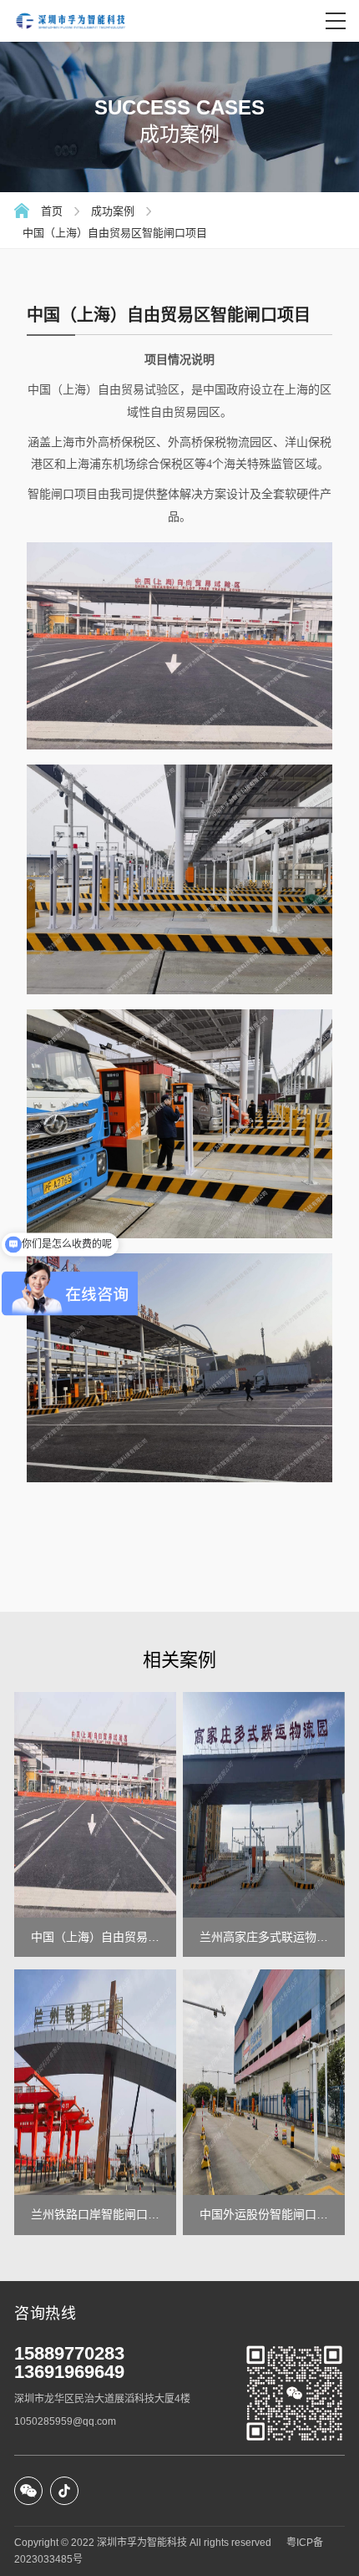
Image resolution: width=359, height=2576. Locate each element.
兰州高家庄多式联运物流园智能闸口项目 (264, 1938)
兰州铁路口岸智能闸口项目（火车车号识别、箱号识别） (95, 2215)
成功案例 (113, 211)
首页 (52, 211)
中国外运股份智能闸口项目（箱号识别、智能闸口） (264, 2215)
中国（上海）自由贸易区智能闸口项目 (115, 233)
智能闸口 (51, 494)
